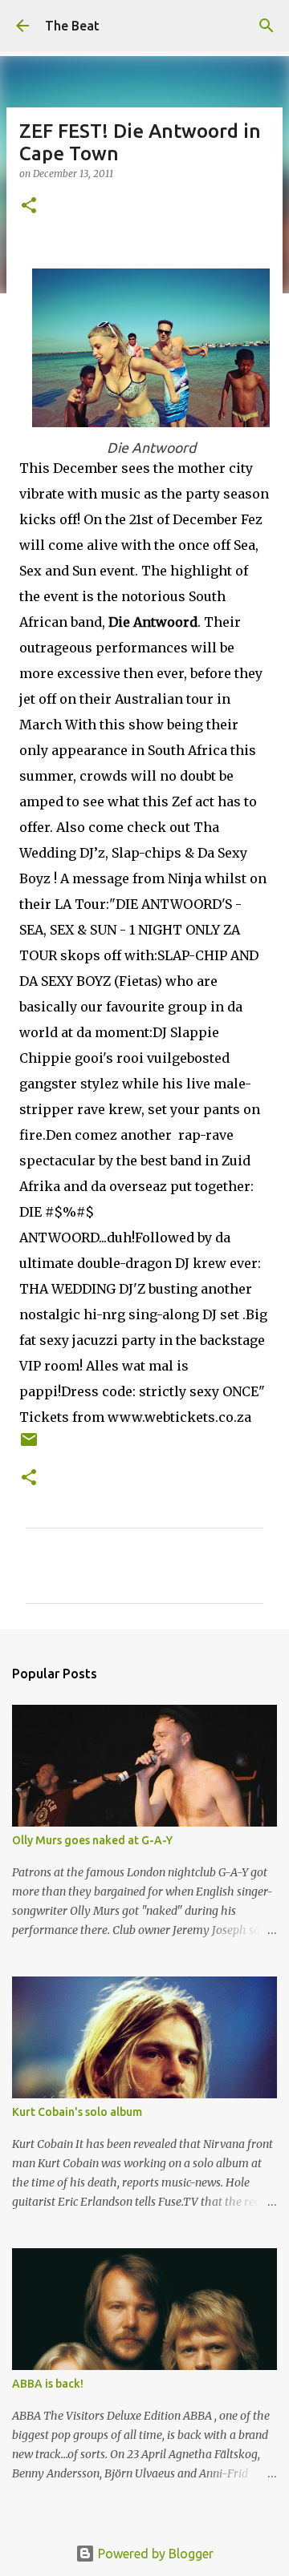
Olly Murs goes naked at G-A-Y (92, 1840)
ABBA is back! (48, 2384)
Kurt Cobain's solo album (77, 2112)
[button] (29, 206)
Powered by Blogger (154, 2554)
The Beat (72, 26)
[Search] (267, 26)
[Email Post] (29, 1445)
